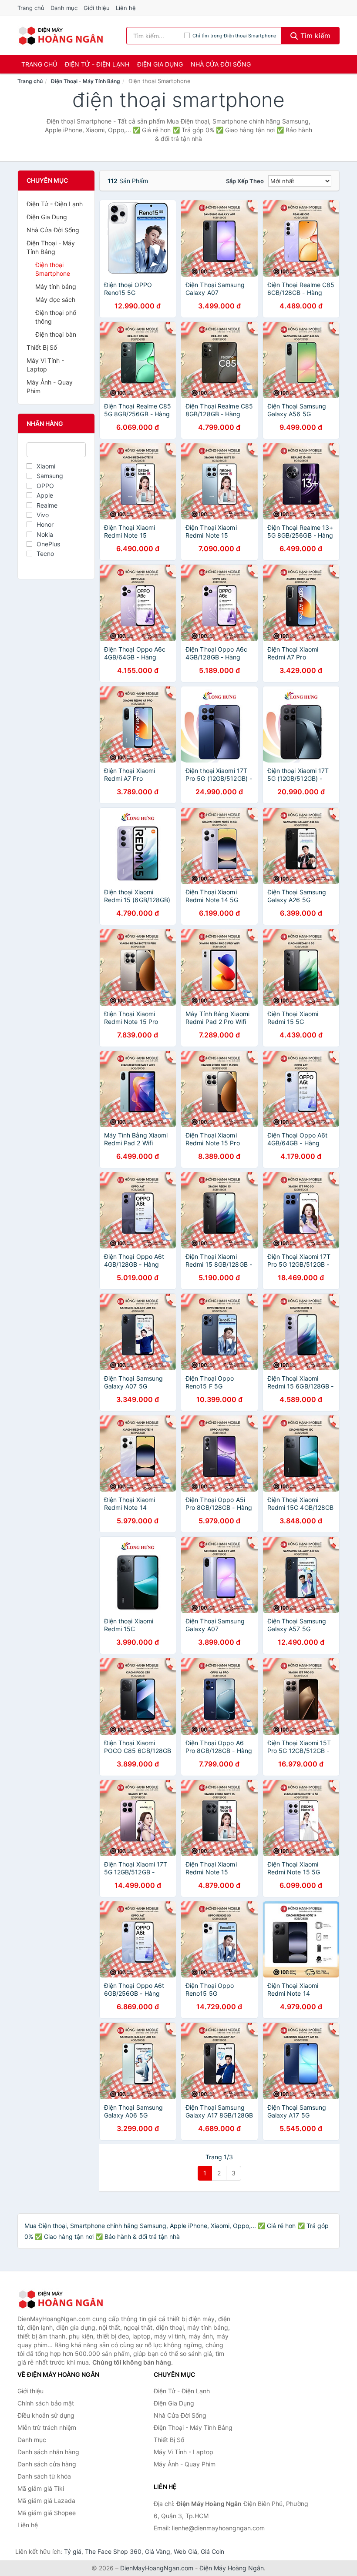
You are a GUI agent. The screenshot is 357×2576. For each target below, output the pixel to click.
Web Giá (185, 2551)
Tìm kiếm (314, 36)
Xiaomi (46, 466)
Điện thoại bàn (56, 334)
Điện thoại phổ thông (56, 317)
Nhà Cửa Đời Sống (221, 64)
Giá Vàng (158, 2551)
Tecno (45, 554)
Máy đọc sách (55, 299)
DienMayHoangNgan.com (157, 2568)
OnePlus (48, 544)
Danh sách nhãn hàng (48, 2452)
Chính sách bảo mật (46, 2403)
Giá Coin (212, 2551)
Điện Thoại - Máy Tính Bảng (86, 81)
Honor (45, 524)
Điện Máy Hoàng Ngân (232, 2568)
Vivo (43, 515)
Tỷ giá (73, 2551)
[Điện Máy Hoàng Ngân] (61, 2299)
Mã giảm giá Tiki (41, 2488)
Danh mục (64, 8)
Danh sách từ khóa (44, 2476)
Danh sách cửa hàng (47, 2464)
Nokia (45, 534)
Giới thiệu (97, 8)
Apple (45, 495)
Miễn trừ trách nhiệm (47, 2427)
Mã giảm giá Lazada (46, 2501)
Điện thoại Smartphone (53, 269)
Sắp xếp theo (245, 181)
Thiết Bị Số (42, 347)
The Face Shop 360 (113, 2551)
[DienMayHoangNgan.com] (61, 36)
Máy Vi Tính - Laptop (45, 365)
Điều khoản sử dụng (46, 2415)
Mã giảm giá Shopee (47, 2513)
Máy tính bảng (56, 286)
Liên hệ (126, 8)
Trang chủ (31, 8)
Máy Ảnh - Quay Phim (50, 386)
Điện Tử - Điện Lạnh (97, 64)
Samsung (50, 476)
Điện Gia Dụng (160, 64)
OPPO (45, 486)
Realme (47, 505)
